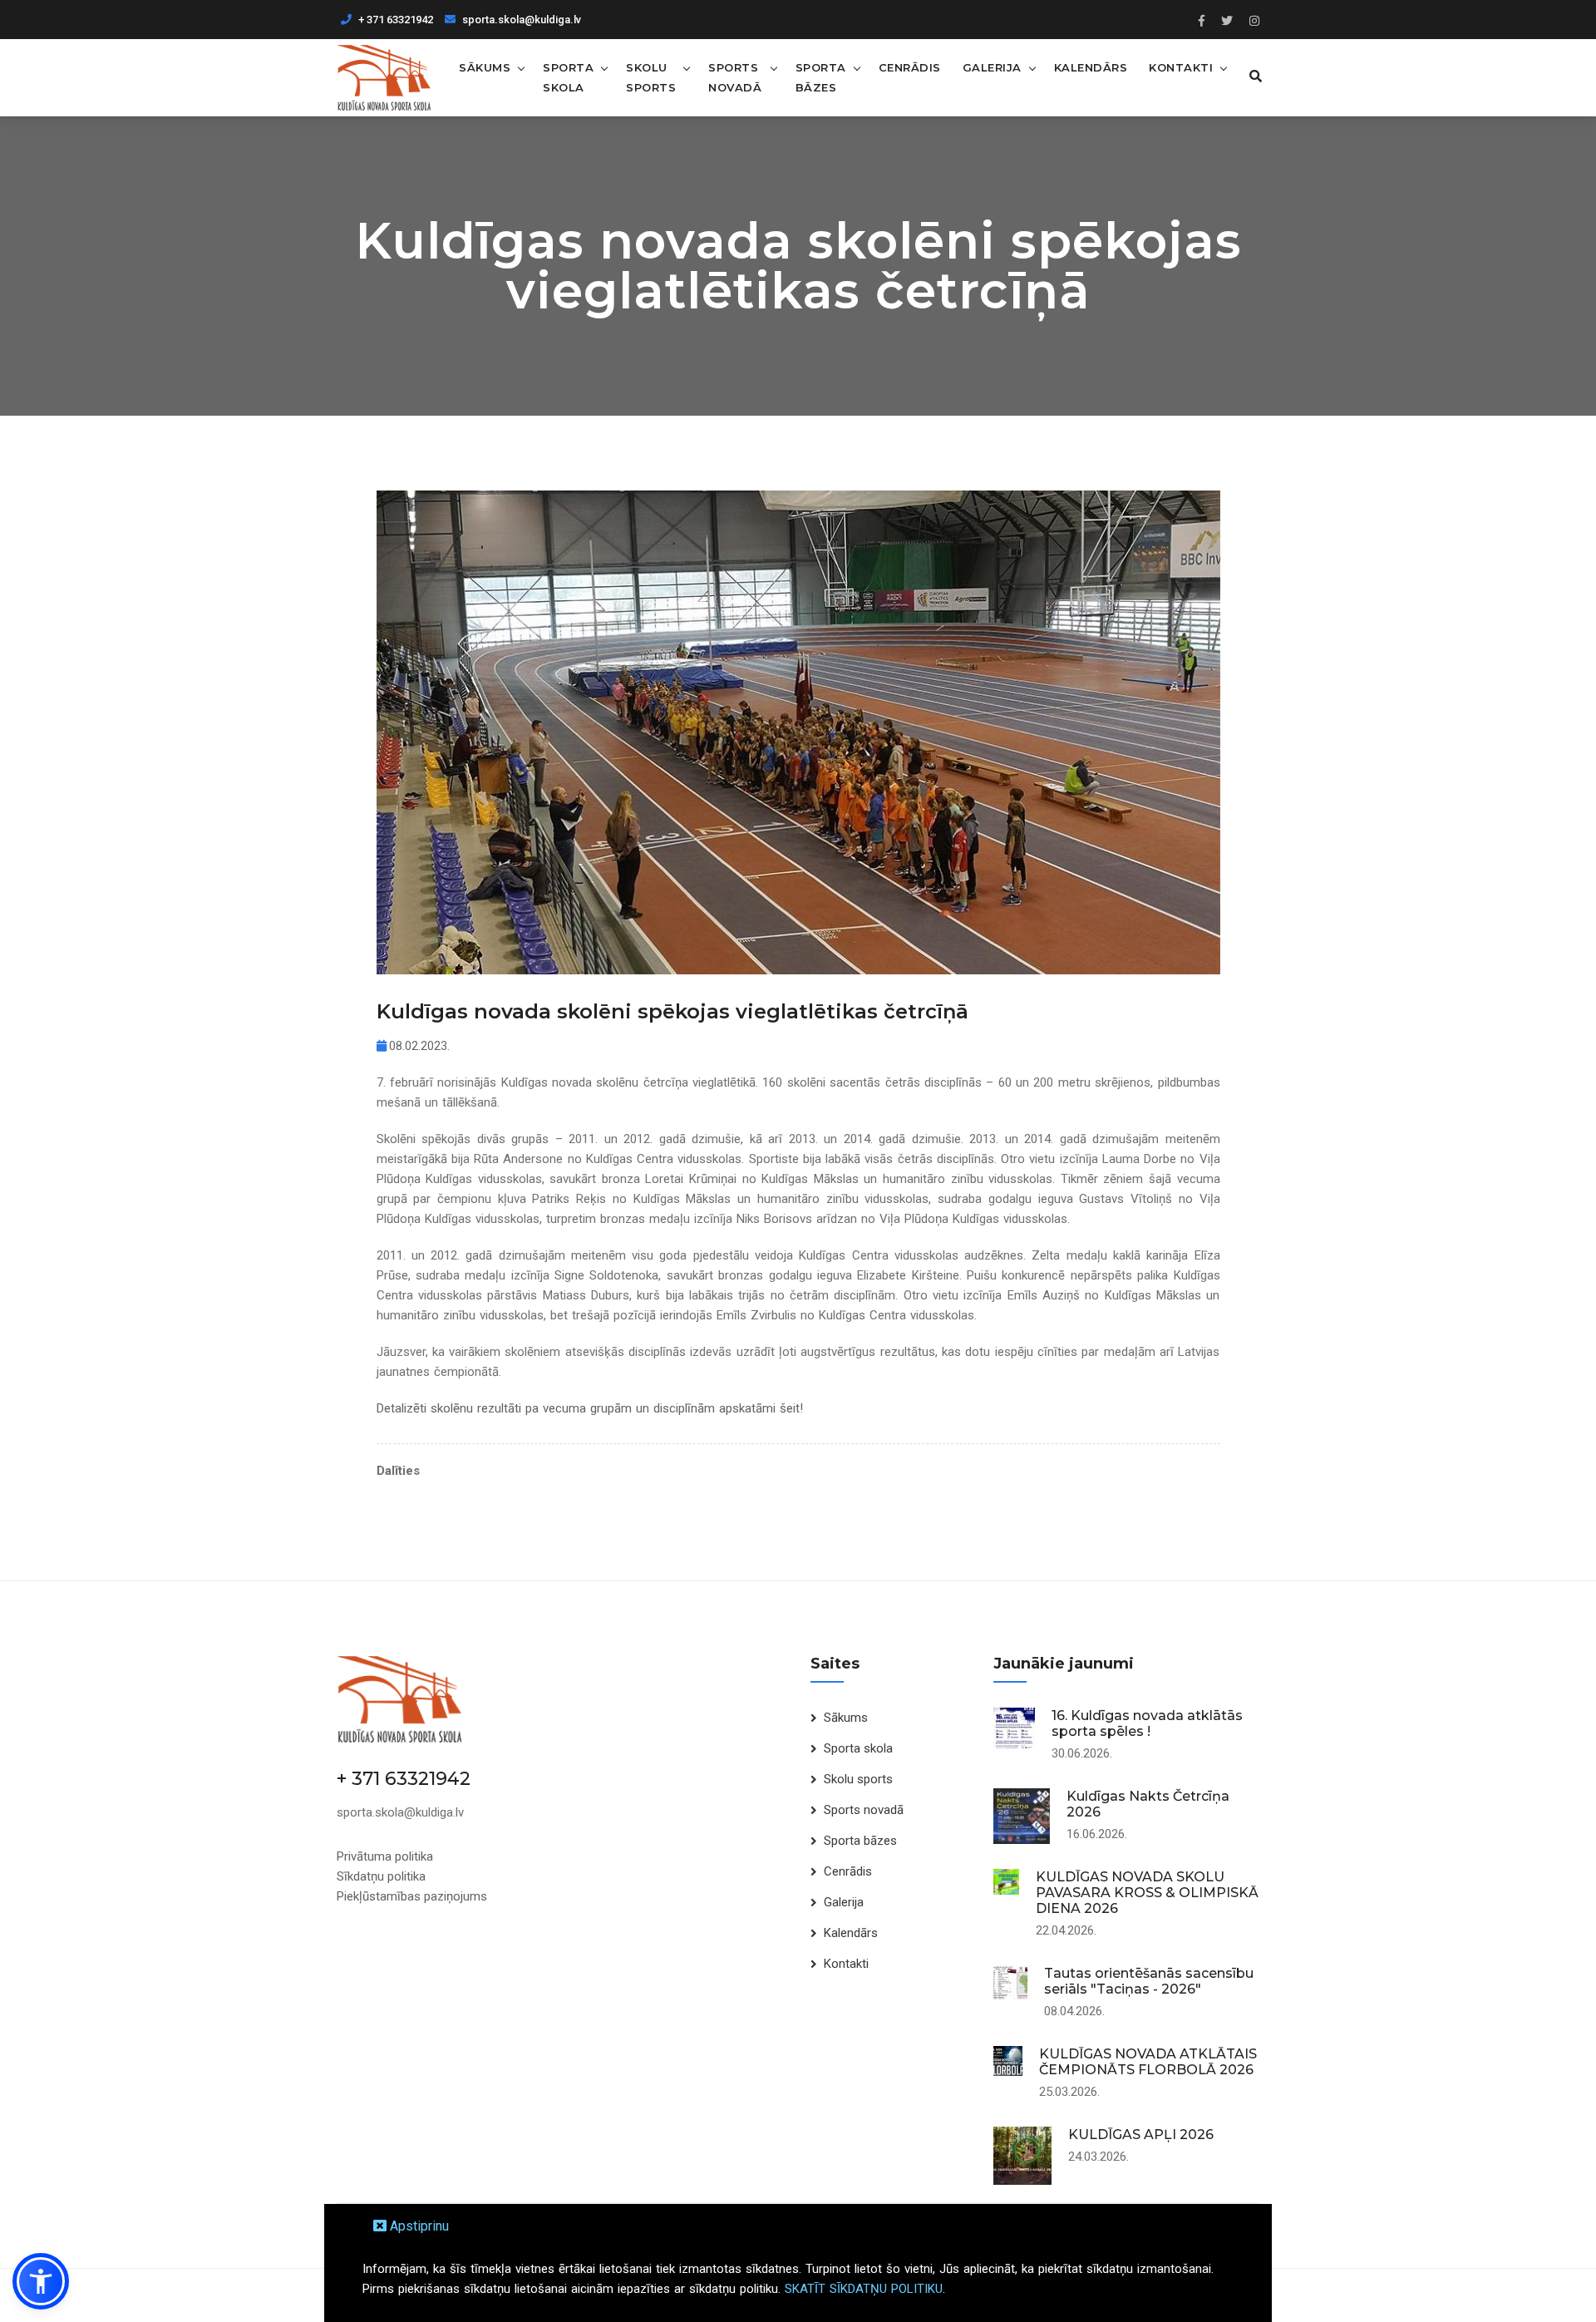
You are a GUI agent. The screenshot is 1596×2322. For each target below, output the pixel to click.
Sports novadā (735, 77)
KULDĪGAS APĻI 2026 (1141, 2135)
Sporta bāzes (821, 77)
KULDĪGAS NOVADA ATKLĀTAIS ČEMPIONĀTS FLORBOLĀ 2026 (1148, 2062)
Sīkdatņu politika (381, 1876)
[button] (41, 2281)
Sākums (485, 67)
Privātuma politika (385, 1856)
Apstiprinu (418, 2226)
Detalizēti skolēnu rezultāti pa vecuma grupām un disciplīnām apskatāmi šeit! (590, 1408)
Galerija (992, 67)
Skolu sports (651, 77)
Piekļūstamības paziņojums (412, 1896)
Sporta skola (568, 77)
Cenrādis (910, 67)
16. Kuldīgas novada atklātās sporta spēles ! (1147, 1723)
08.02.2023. (418, 1046)
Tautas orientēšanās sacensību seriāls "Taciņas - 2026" (1149, 1981)
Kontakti (1181, 67)
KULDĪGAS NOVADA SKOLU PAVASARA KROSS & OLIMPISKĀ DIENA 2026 (1147, 1893)
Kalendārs (1091, 67)
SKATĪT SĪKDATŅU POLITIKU (864, 2289)
